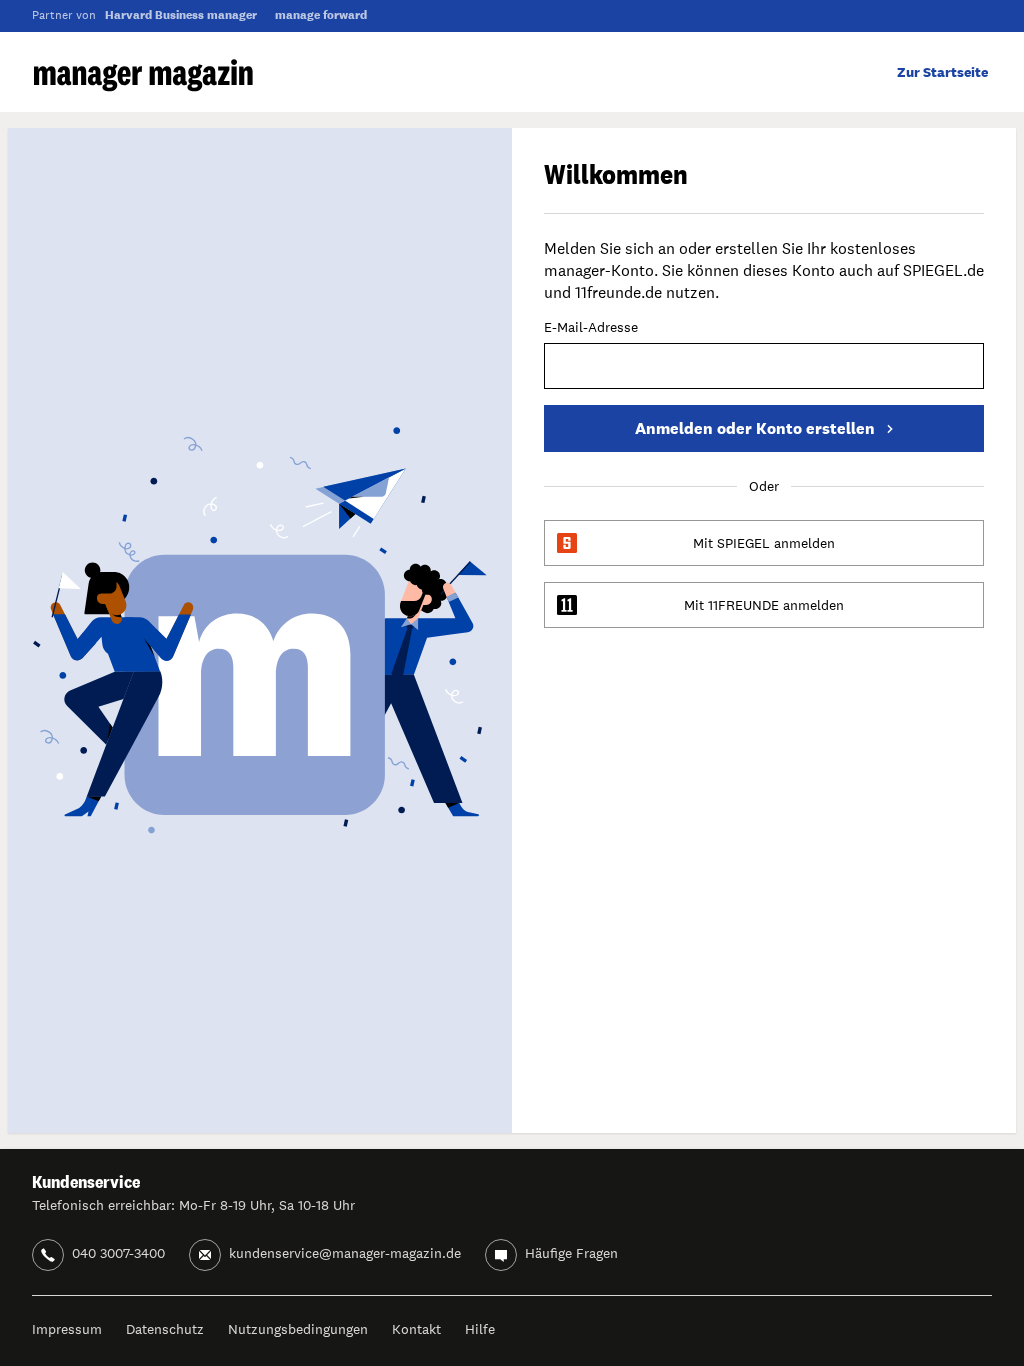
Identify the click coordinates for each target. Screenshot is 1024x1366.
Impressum (67, 1329)
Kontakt (416, 1329)
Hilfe (480, 1329)
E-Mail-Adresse (591, 328)
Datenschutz (165, 1329)
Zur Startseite (942, 72)
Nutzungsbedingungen (298, 1329)
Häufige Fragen (571, 1253)
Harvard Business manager (181, 15)
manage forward (321, 15)
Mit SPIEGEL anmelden (764, 543)
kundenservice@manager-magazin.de (345, 1253)
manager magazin (143, 75)
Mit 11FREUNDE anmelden (764, 605)
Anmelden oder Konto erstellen (755, 428)
